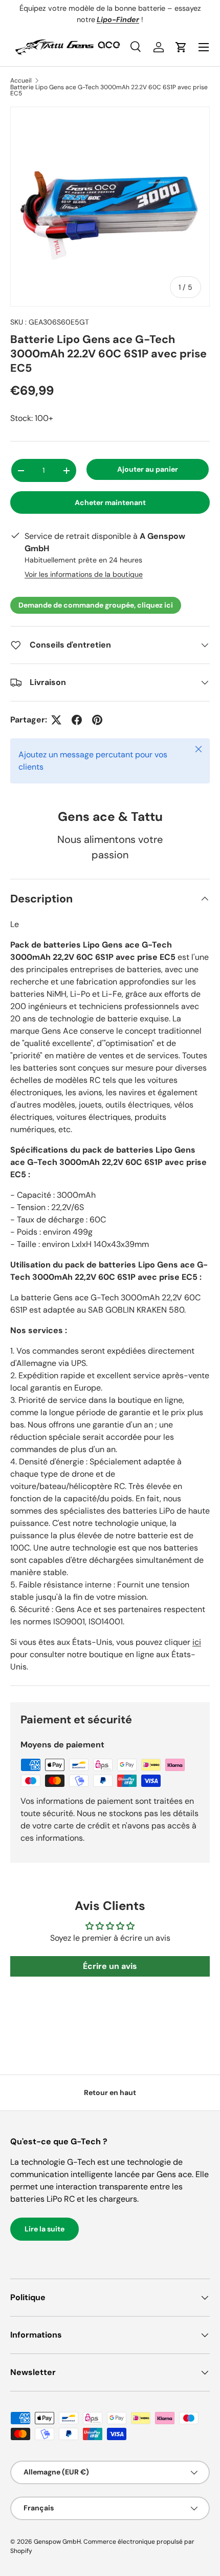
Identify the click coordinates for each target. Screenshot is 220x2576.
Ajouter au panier (148, 469)
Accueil (21, 80)
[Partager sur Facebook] (77, 720)
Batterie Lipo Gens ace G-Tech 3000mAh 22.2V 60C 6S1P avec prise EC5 (109, 90)
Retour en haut (110, 2092)
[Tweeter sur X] (56, 720)
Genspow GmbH (57, 2542)
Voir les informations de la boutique (84, 574)
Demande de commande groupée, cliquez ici (96, 605)
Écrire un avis (110, 1966)
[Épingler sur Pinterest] (97, 720)
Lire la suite (45, 2229)
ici (197, 1642)
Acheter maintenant (110, 502)
